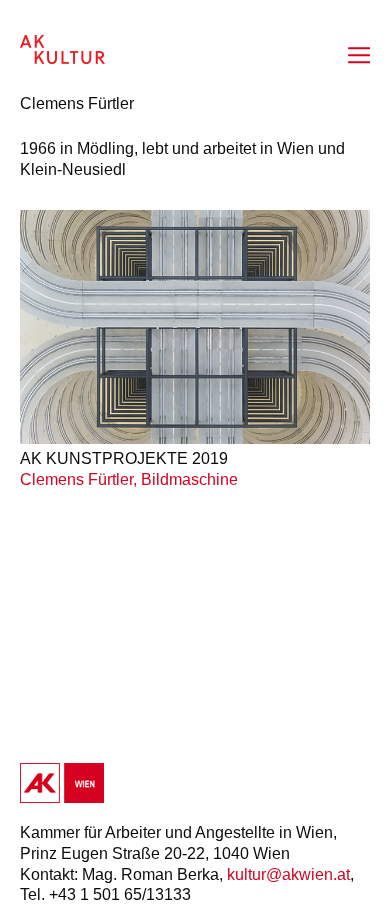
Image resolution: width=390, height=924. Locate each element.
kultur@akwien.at (288, 874)
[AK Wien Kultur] (62, 49)
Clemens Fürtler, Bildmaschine (129, 479)
